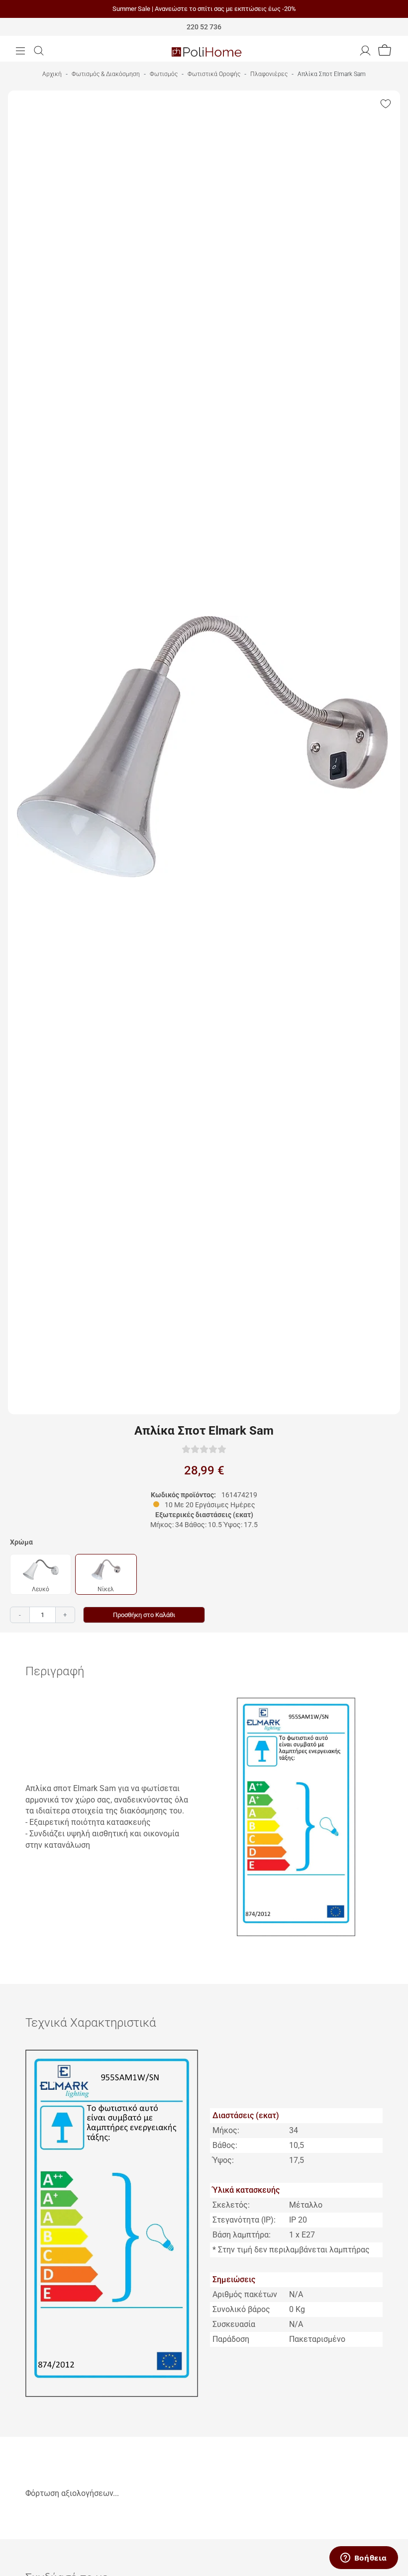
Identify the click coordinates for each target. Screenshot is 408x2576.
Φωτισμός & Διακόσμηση (106, 74)
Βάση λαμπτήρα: (242, 2235)
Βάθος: (225, 2145)
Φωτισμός (164, 74)
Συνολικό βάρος (241, 2309)
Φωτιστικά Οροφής (214, 74)
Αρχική (52, 74)
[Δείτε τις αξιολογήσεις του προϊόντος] (204, 1449)
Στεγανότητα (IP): (244, 2220)
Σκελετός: (231, 2205)
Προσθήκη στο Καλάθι (144, 1615)
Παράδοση (231, 2339)
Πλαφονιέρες (269, 74)
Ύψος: (223, 2160)
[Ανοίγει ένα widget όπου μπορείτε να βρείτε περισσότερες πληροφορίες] (363, 2559)
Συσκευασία (234, 2324)
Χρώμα (21, 1542)
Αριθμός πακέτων (245, 2294)
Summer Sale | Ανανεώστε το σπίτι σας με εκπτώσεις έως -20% (204, 9)
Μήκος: (226, 2130)
